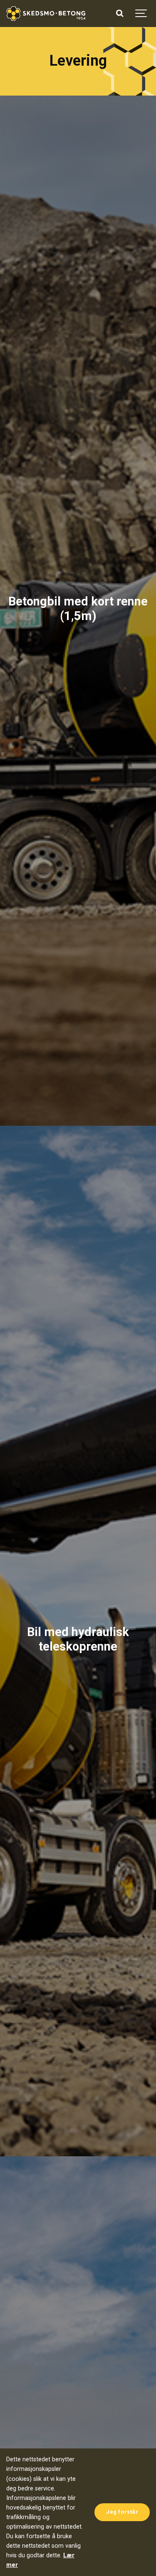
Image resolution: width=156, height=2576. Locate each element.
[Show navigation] (141, 14)
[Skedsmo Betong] (46, 14)
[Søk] (120, 14)
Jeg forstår (122, 2512)
